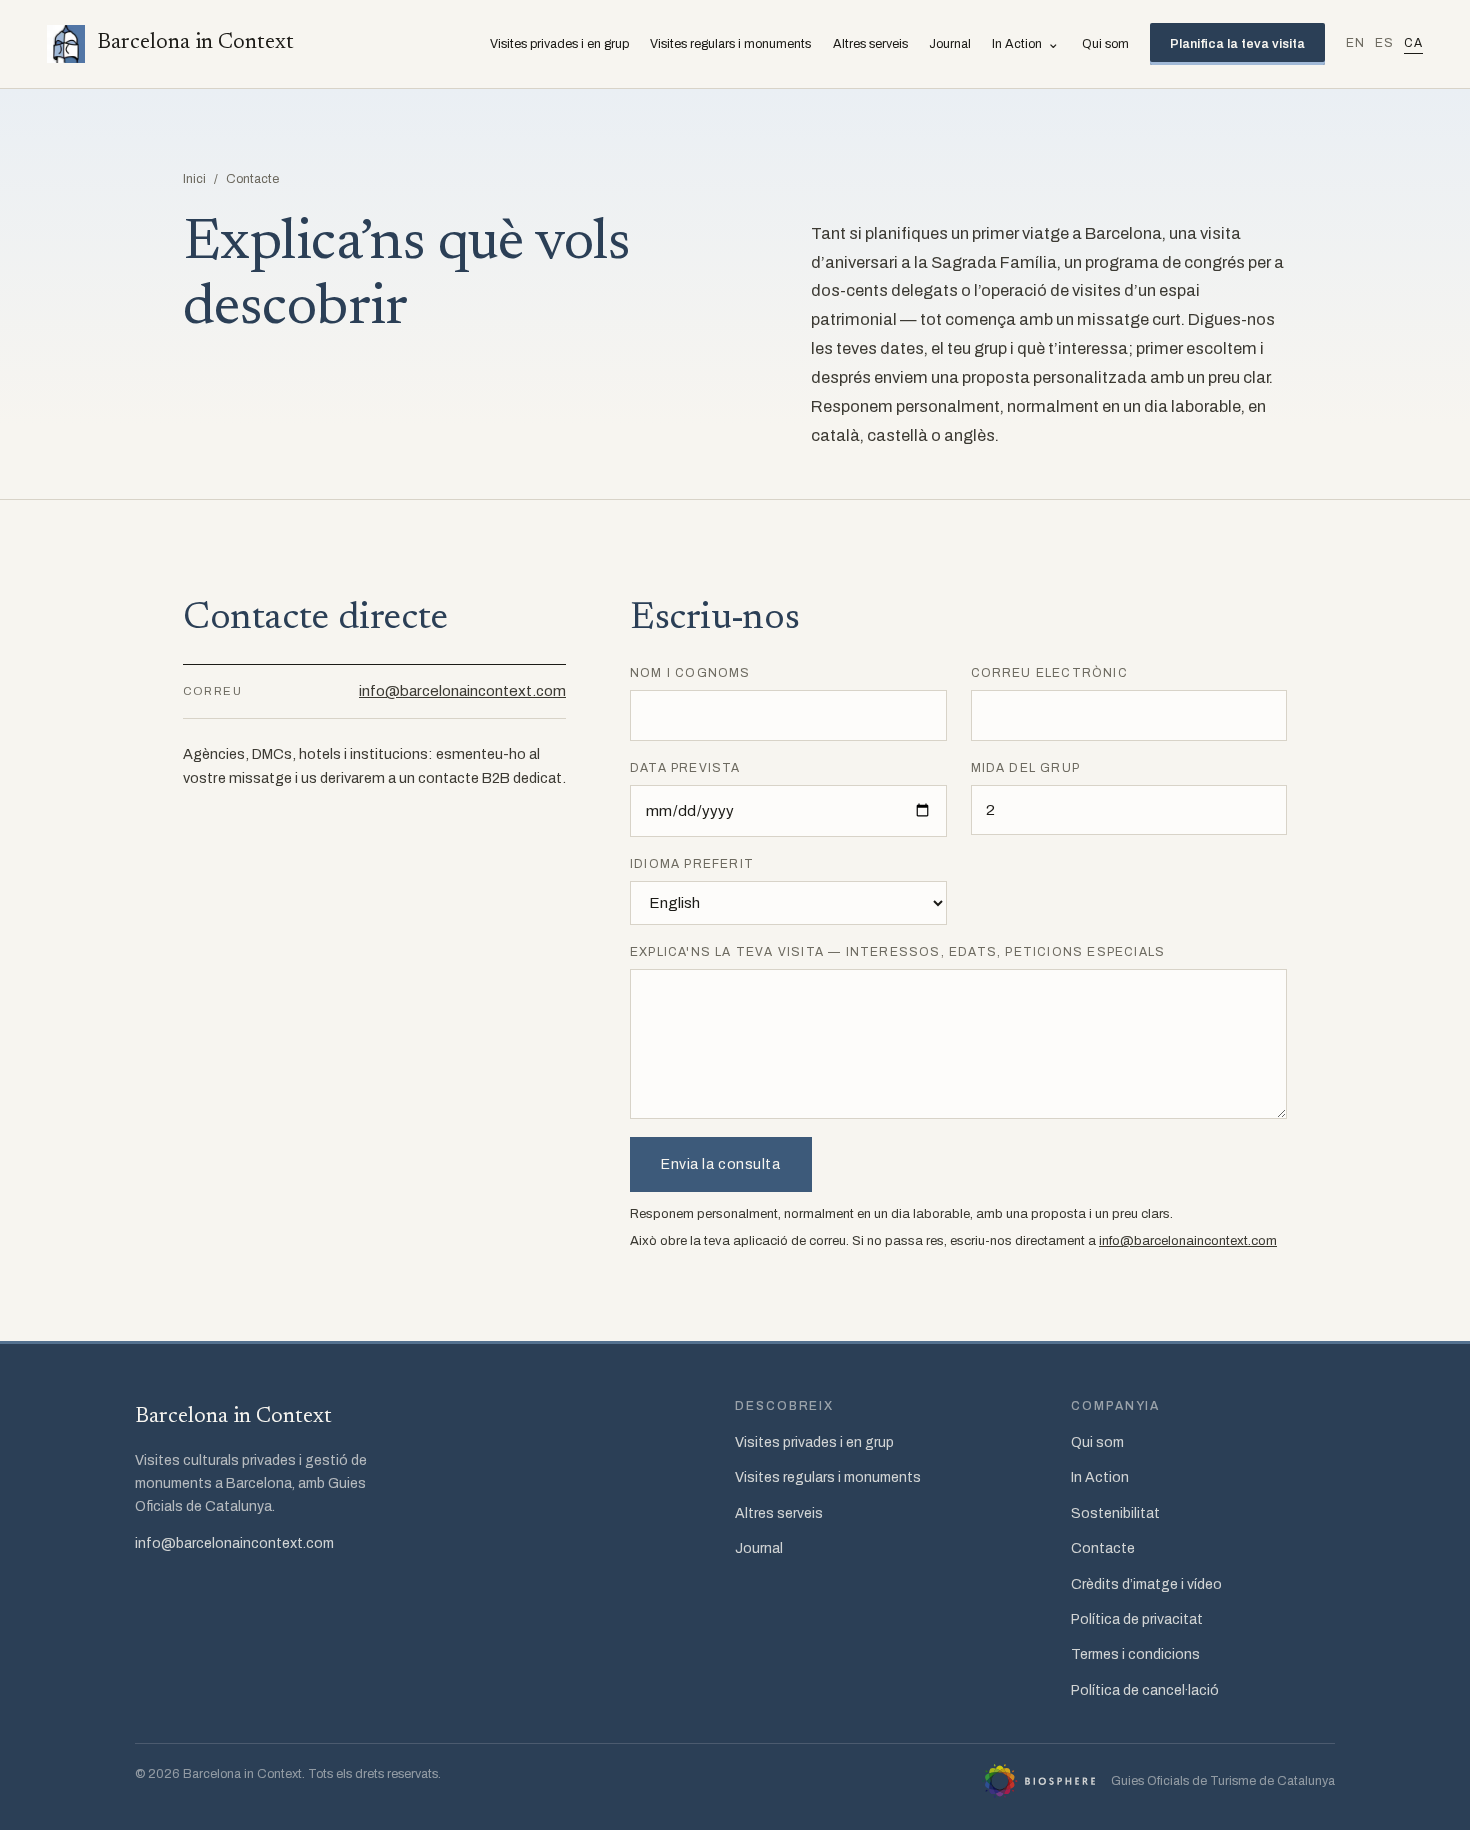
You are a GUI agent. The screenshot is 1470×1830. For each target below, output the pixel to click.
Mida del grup (1026, 768)
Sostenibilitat (1115, 1513)
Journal (950, 44)
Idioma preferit (692, 864)
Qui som (1105, 44)
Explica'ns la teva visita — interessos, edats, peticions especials (897, 952)
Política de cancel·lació (1145, 1690)
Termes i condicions (1135, 1654)
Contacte (1103, 1548)
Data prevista (685, 768)
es (1384, 43)
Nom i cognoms (690, 673)
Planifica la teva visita (1237, 44)
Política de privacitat (1137, 1619)
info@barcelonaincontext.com (462, 691)
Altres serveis (870, 44)
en (1355, 43)
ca (1413, 43)
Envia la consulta (721, 1164)
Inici (194, 179)
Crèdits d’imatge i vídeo (1146, 1584)
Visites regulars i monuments (730, 44)
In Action (1026, 43)
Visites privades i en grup (559, 44)
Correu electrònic (1049, 673)
